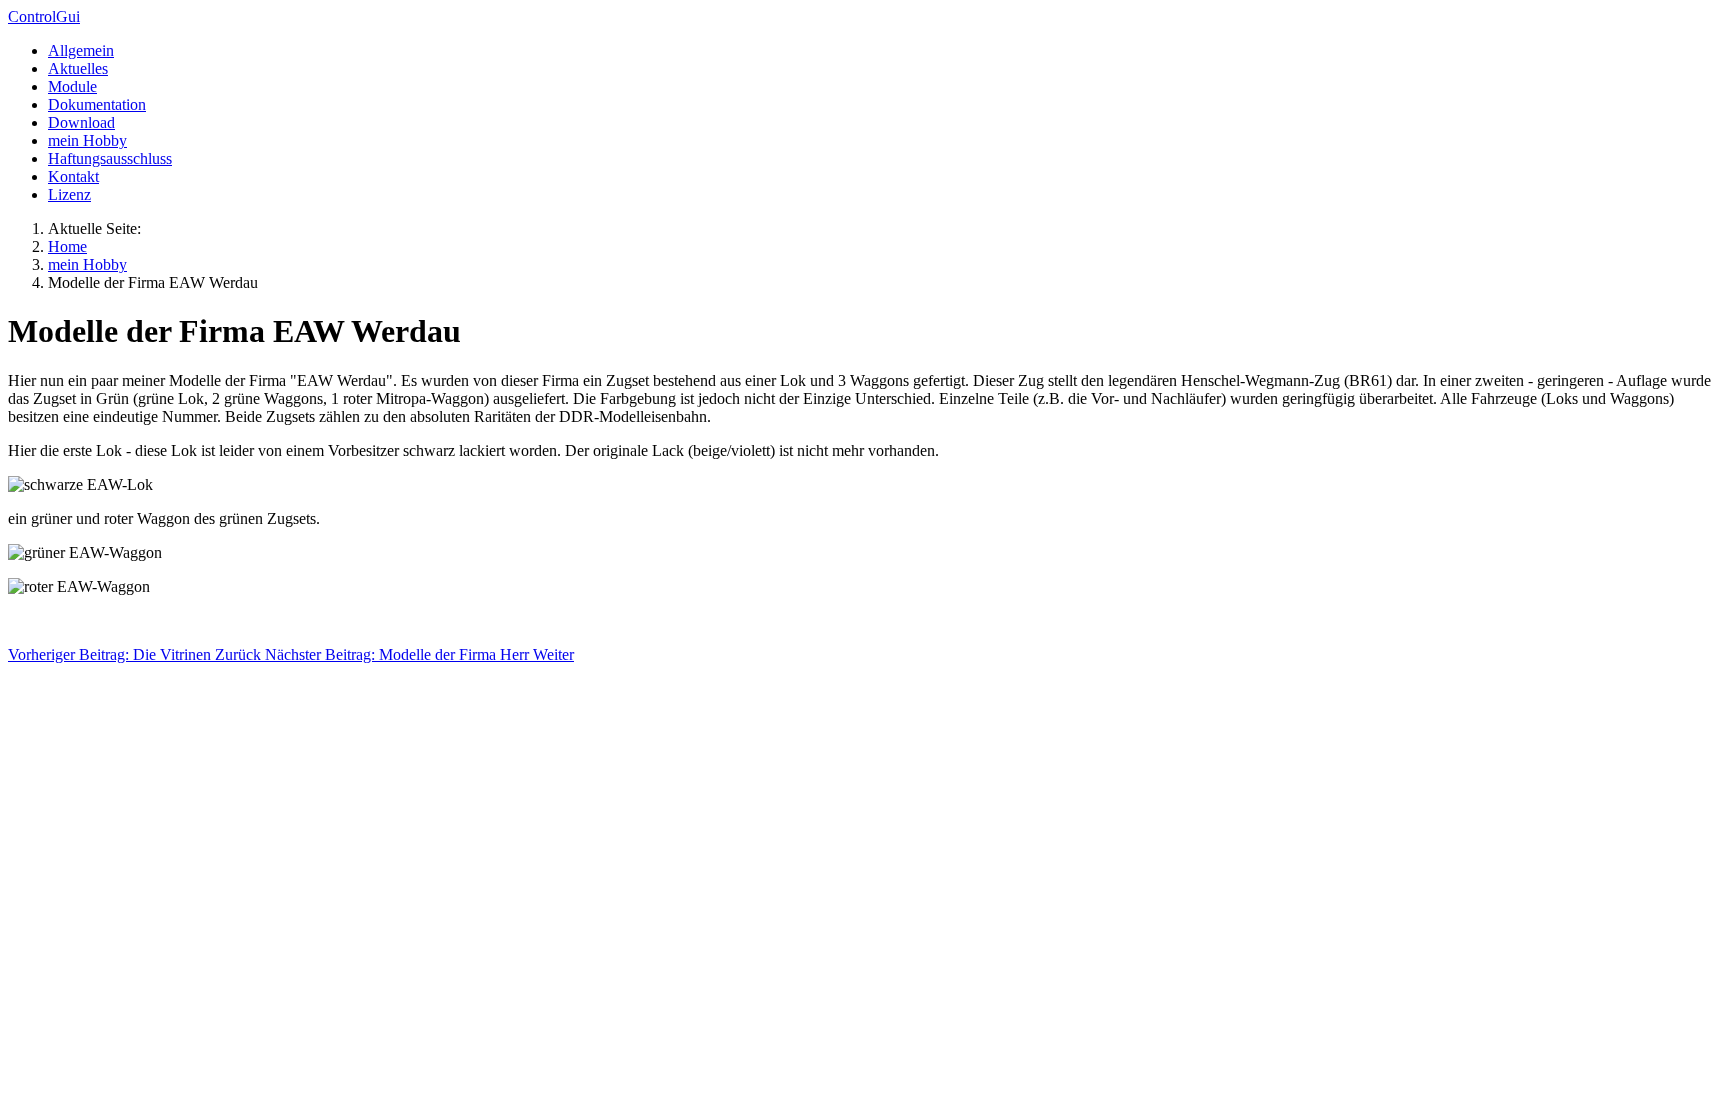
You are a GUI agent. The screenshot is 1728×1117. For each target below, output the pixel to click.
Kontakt (73, 176)
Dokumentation (97, 104)
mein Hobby (87, 140)
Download (81, 122)
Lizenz (69, 194)
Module (72, 86)
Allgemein (81, 50)
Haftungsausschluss (110, 158)
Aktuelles (78, 68)
